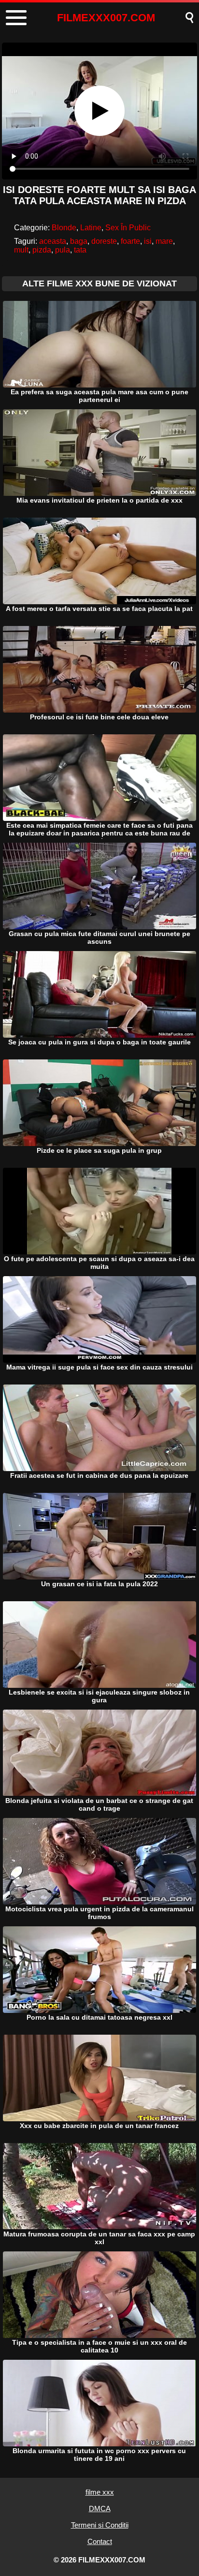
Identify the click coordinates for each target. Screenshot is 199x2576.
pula (63, 250)
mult (21, 250)
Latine (91, 228)
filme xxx (100, 2492)
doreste (104, 241)
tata (80, 250)
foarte (130, 241)
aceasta (53, 241)
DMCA (100, 2509)
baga (79, 241)
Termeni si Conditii (100, 2525)
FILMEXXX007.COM (106, 18)
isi (148, 241)
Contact (100, 2541)
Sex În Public (128, 228)
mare (164, 241)
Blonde (64, 228)
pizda (42, 250)
